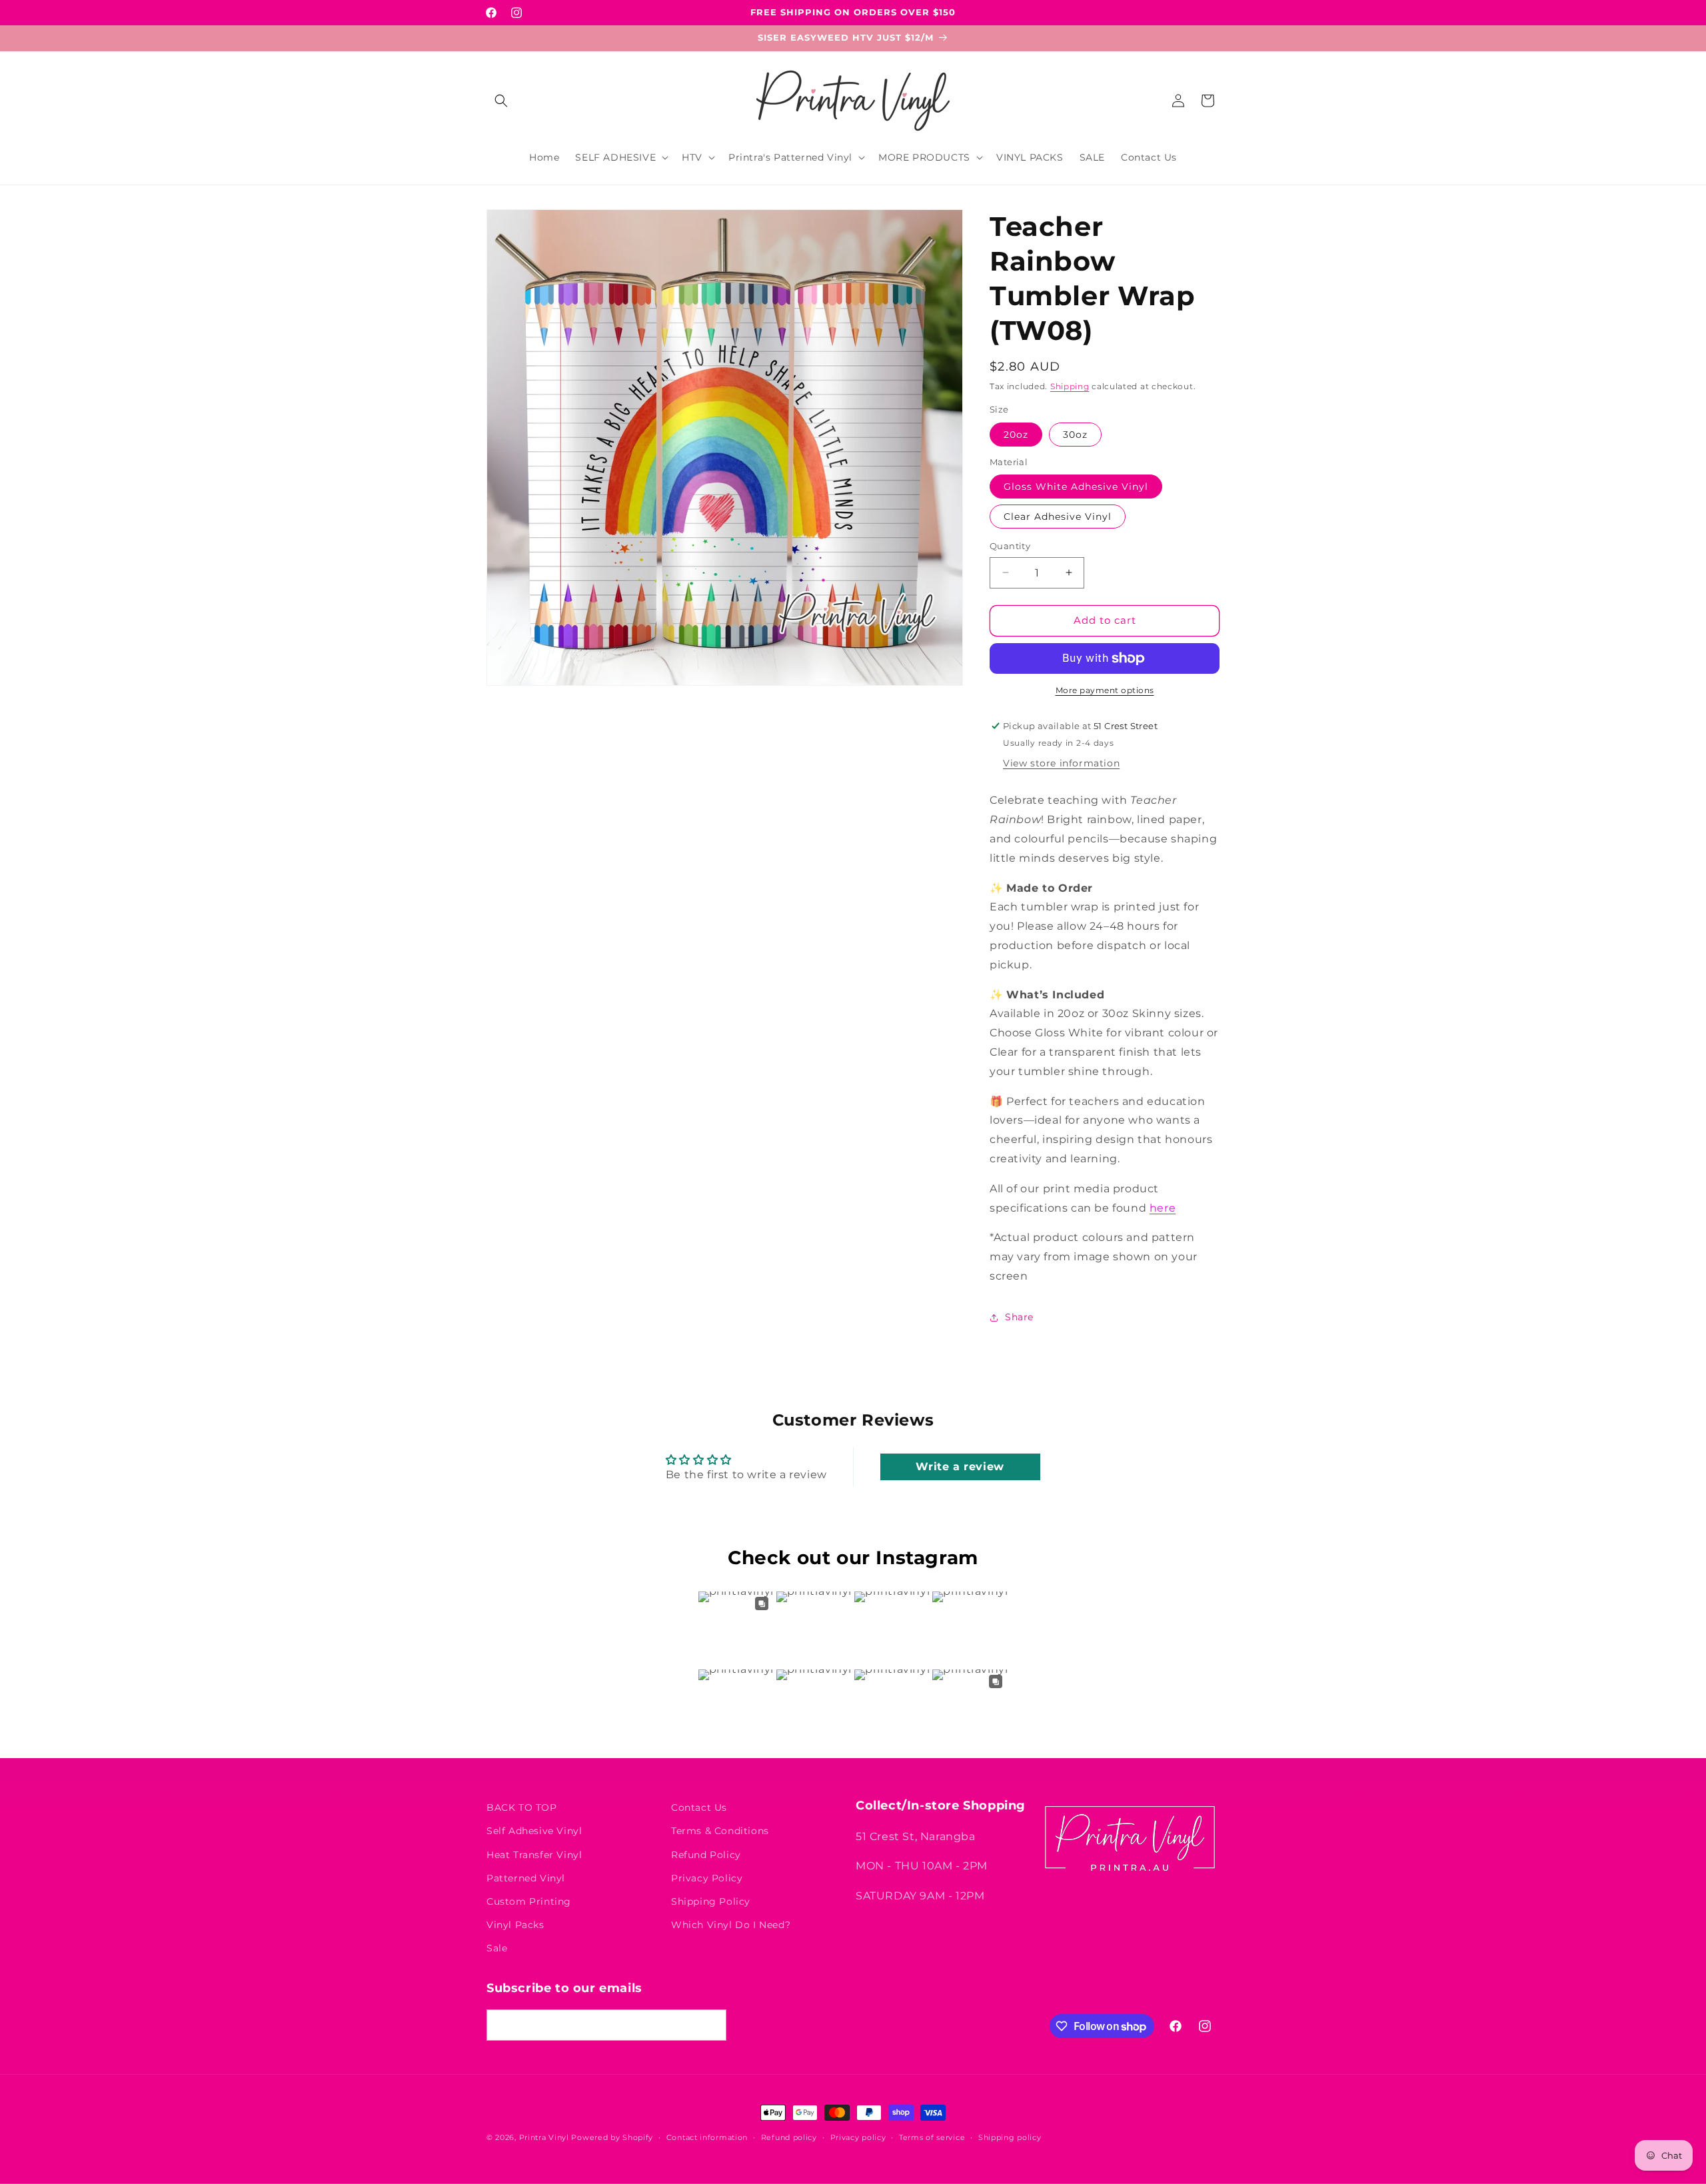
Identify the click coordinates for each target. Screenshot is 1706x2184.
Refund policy (789, 2137)
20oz (1016, 435)
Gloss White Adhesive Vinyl (1076, 487)
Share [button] (1019, 1317)
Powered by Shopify (612, 2137)
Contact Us (699, 1807)
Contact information (707, 2137)
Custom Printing (529, 1901)
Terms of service (932, 2137)
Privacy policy (858, 2137)
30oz (1075, 435)
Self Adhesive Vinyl (534, 1831)
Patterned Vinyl (526, 1878)
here (1163, 1208)
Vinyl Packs (515, 1925)
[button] (501, 101)
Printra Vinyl (544, 2137)
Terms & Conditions (720, 1831)
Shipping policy (1010, 2137)
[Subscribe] (711, 2025)
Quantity (1010, 546)
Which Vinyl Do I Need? (731, 1925)
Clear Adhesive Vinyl (1058, 517)
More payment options (1105, 690)
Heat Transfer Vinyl (534, 1855)
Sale (497, 1948)
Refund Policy (706, 1855)
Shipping (1070, 386)
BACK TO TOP (522, 1807)
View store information (1061, 763)
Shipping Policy (711, 1901)
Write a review (960, 1467)
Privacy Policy (707, 1878)
